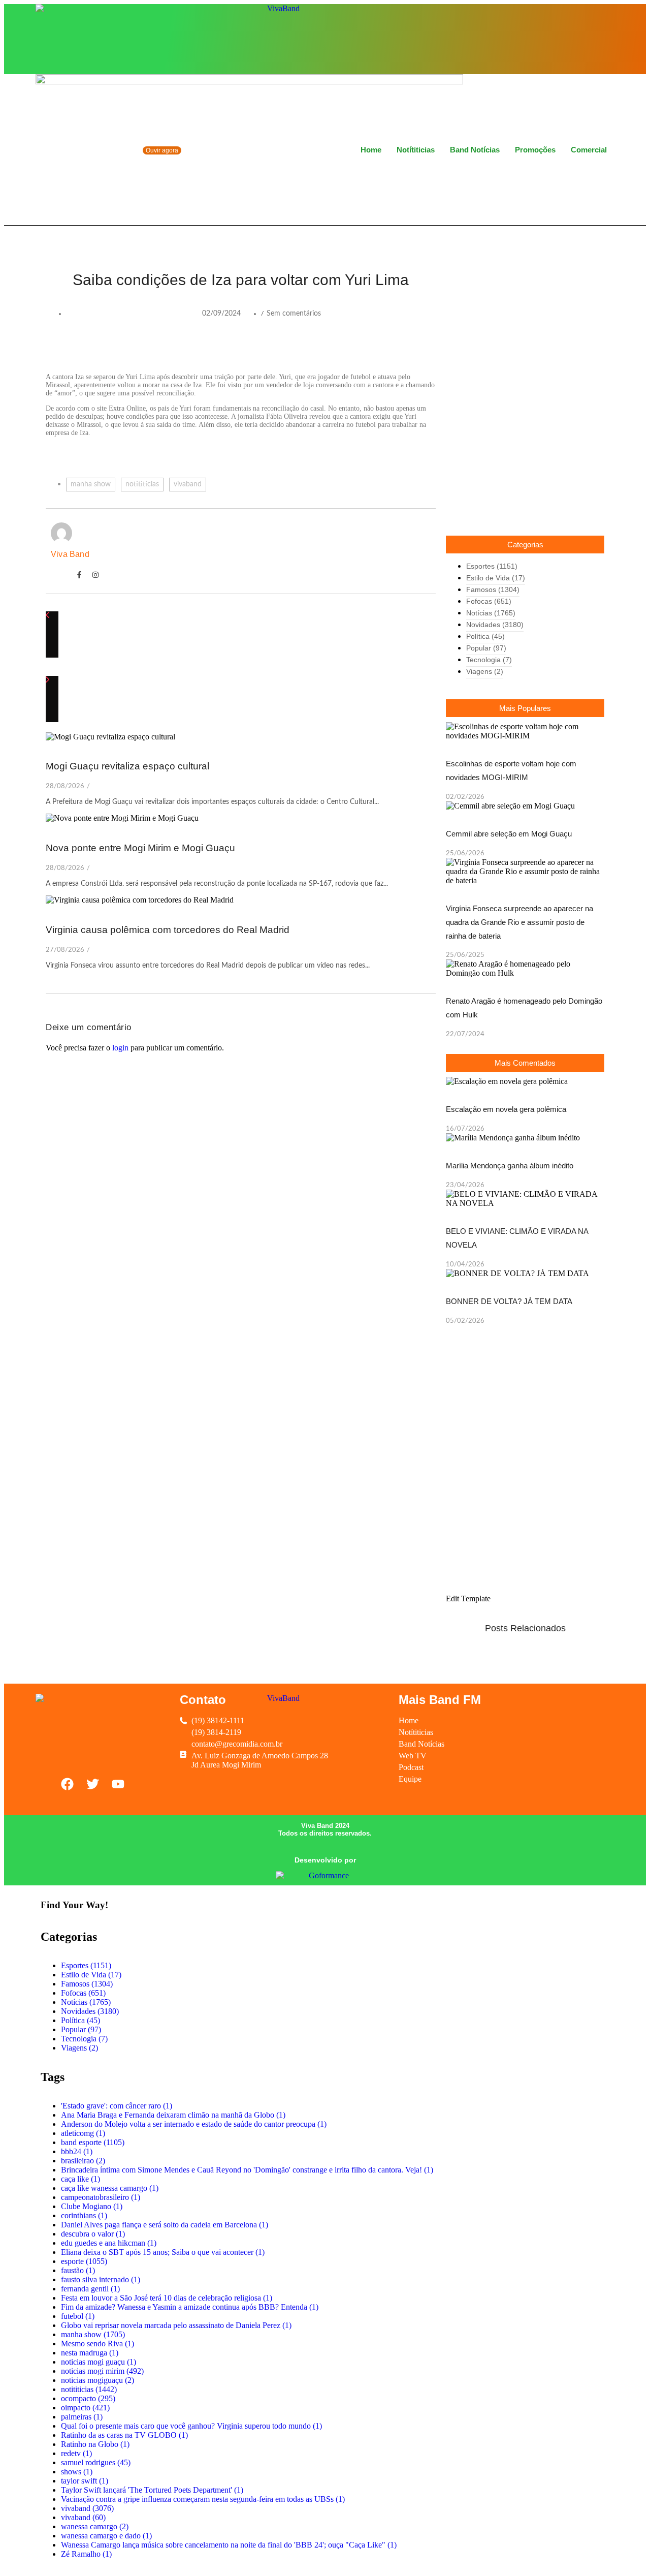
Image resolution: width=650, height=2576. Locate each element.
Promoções (535, 150)
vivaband (188, 484)
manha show (91, 484)
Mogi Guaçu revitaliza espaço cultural (127, 766)
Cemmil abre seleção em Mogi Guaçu (509, 834)
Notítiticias (416, 150)
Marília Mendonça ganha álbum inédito (510, 1166)
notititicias (142, 484)
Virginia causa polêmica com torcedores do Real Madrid (168, 930)
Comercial (589, 150)
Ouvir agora (162, 150)
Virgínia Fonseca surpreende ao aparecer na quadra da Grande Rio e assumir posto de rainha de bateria (519, 922)
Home (371, 150)
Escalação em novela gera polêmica (506, 1109)
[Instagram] (587, 38)
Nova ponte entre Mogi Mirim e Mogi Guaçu (140, 848)
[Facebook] (570, 38)
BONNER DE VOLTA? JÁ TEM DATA (509, 1301)
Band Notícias (475, 150)
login (120, 1048)
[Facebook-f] (79, 575)
